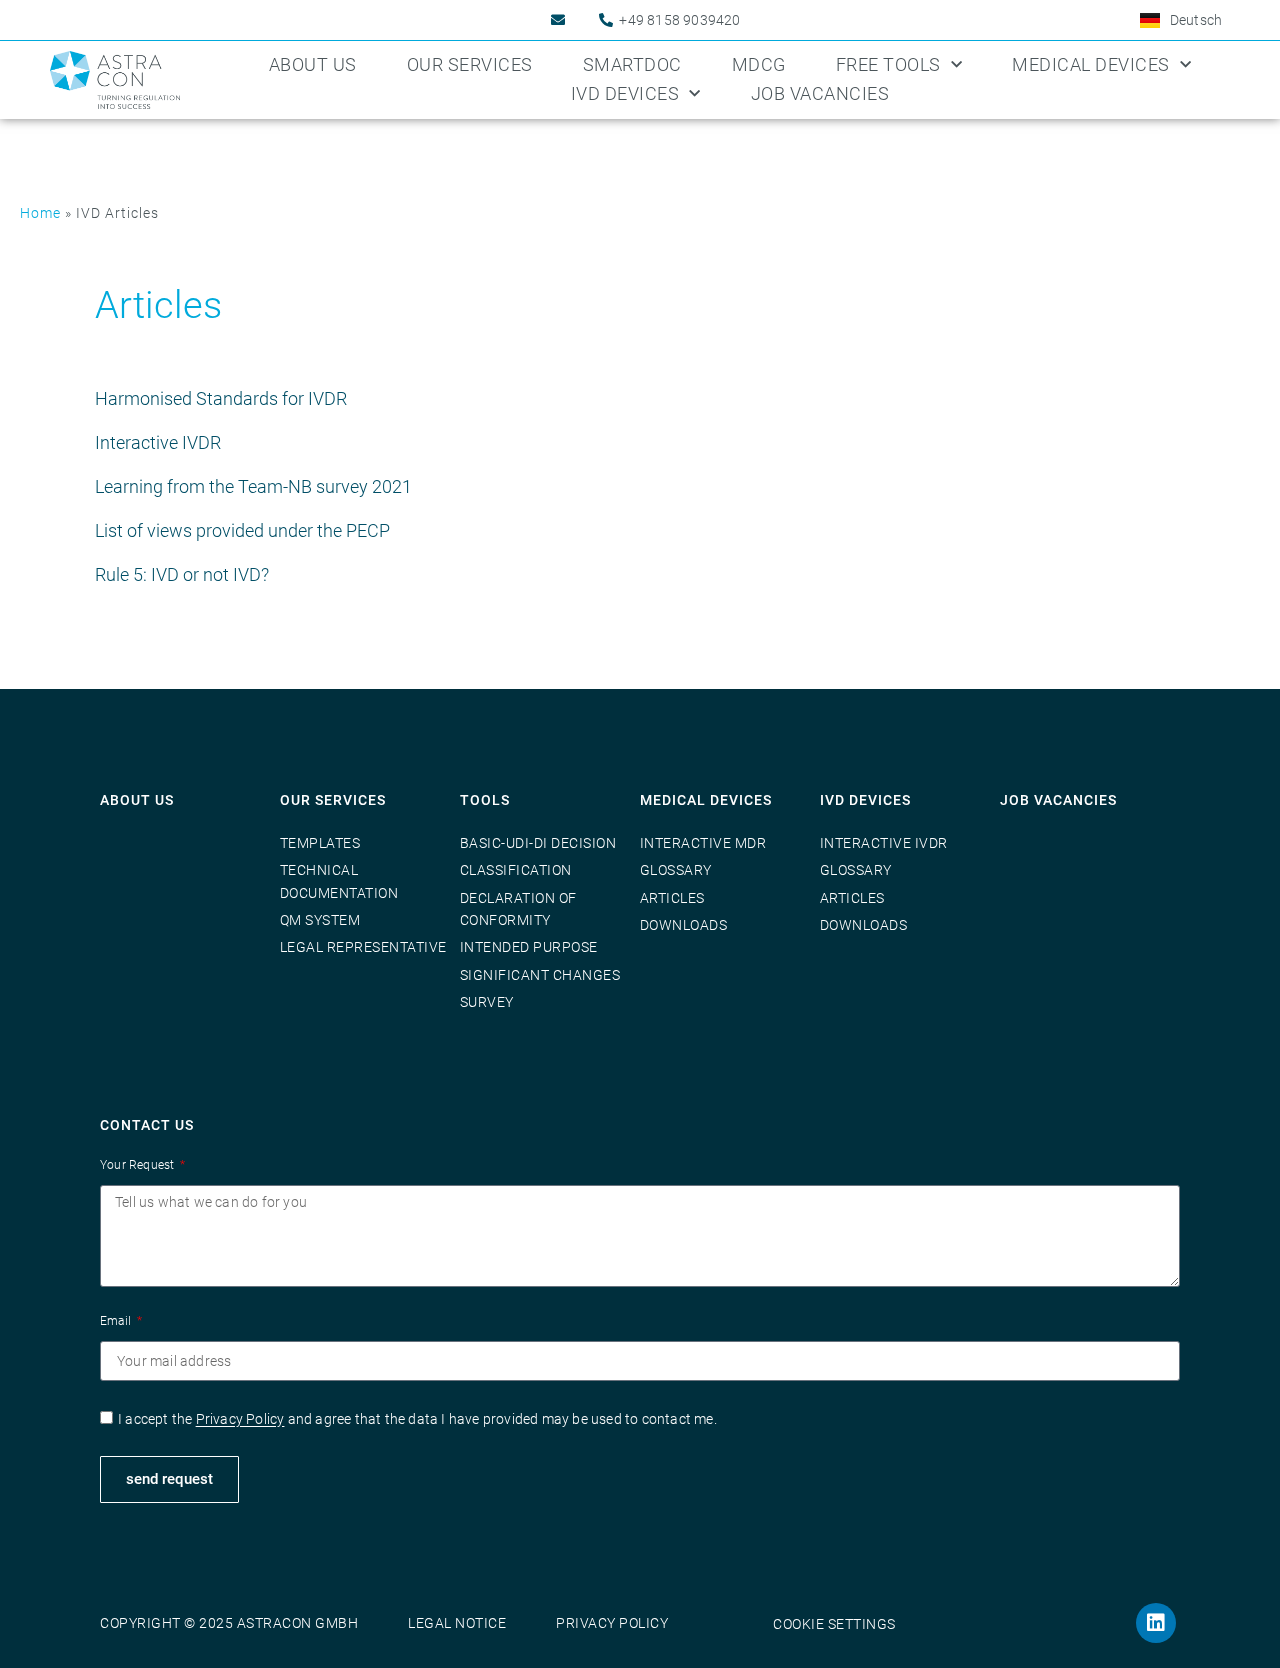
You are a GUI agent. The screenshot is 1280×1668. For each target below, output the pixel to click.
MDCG (759, 64)
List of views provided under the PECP (242, 530)
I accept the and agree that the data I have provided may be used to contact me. (417, 1420)
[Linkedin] (1156, 1623)
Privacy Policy (240, 1420)
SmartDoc (632, 64)
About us (313, 64)
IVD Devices (625, 93)
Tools (485, 800)
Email (117, 1321)
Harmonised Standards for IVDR (221, 398)
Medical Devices (1091, 64)
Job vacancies (1058, 800)
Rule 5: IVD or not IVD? (182, 574)
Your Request (139, 1165)
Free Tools (888, 64)
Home (40, 213)
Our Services (470, 64)
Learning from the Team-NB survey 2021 (253, 486)
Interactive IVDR (158, 442)
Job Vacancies (820, 93)
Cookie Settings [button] (834, 1624)
